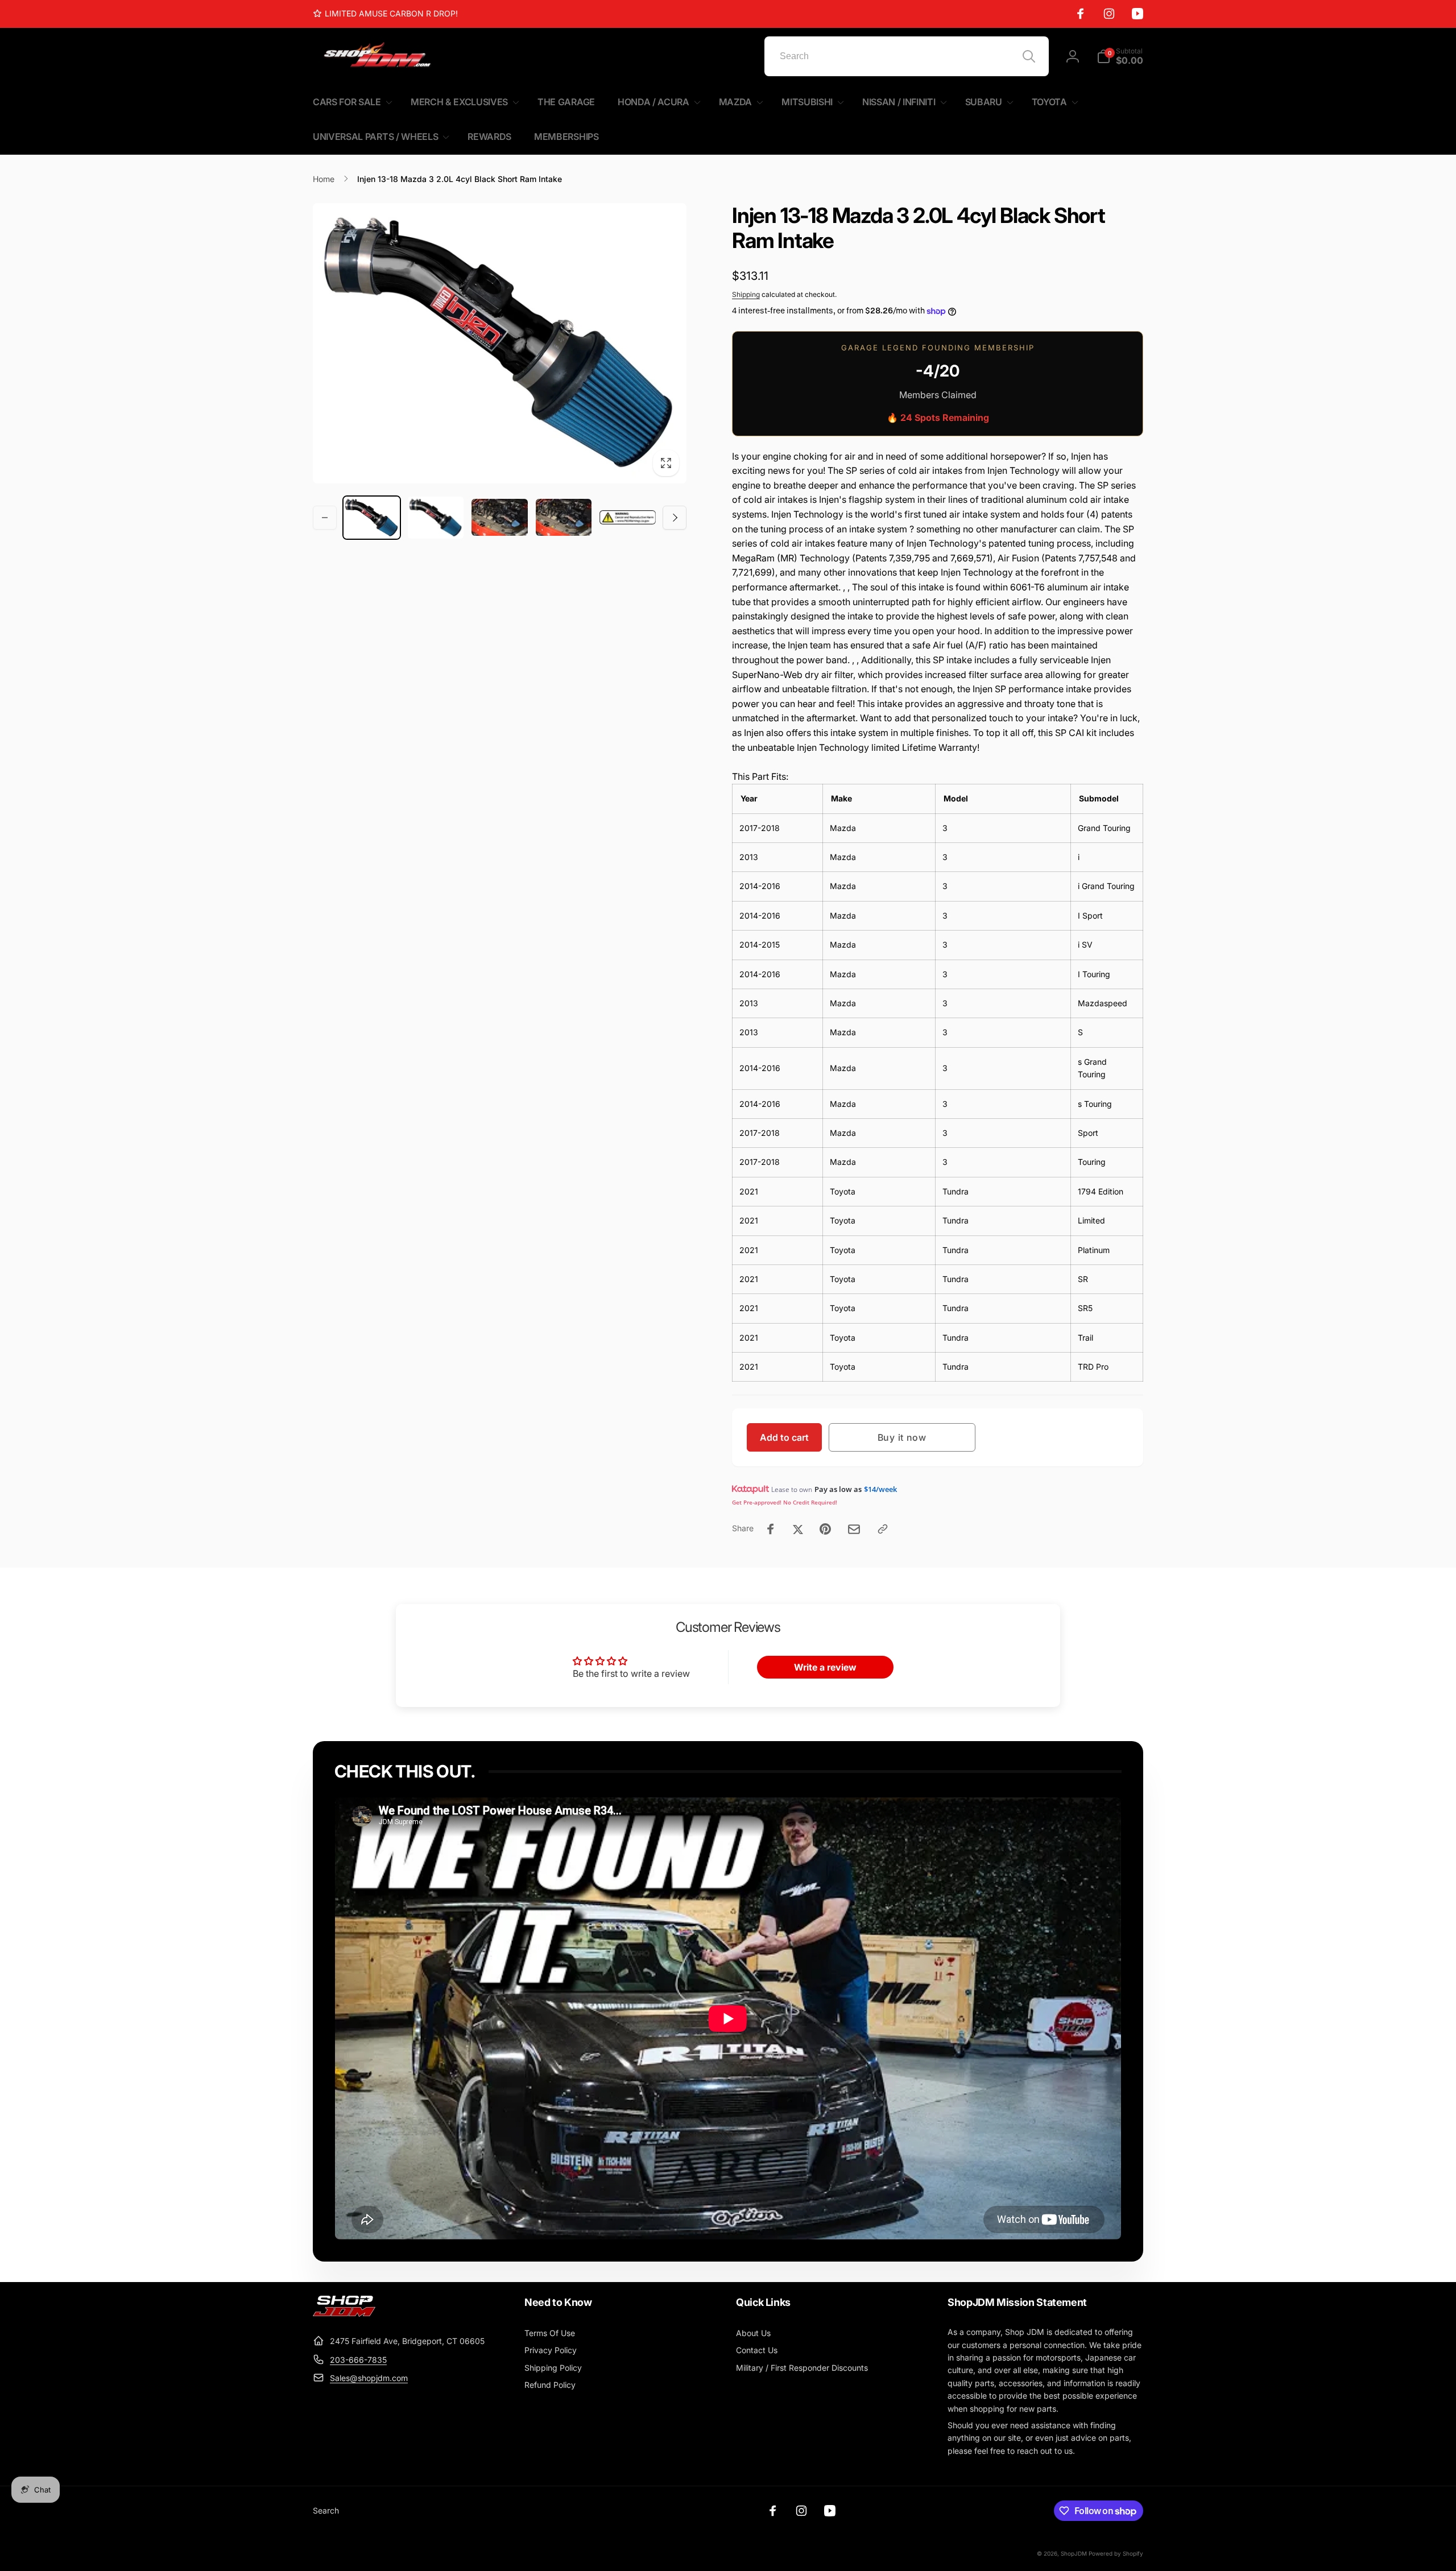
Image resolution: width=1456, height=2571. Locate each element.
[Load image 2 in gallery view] (436, 518)
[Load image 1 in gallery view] (372, 518)
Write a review (825, 1667)
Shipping (746, 294)
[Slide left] (325, 518)
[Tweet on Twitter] (798, 1529)
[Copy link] (883, 1529)
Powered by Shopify (1116, 2553)
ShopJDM (1074, 2553)
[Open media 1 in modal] (500, 343)
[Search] (1029, 56)
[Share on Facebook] (771, 1529)
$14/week (880, 1489)
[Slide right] (675, 518)
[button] (1120, 56)
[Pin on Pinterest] (825, 1529)
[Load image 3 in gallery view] (500, 517)
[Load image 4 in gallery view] (564, 517)
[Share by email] (854, 1529)
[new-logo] (344, 2313)
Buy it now (902, 1437)
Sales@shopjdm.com (369, 2378)
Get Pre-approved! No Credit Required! (785, 1502)
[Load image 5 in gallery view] (628, 517)
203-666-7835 (358, 2360)
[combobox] (907, 56)
